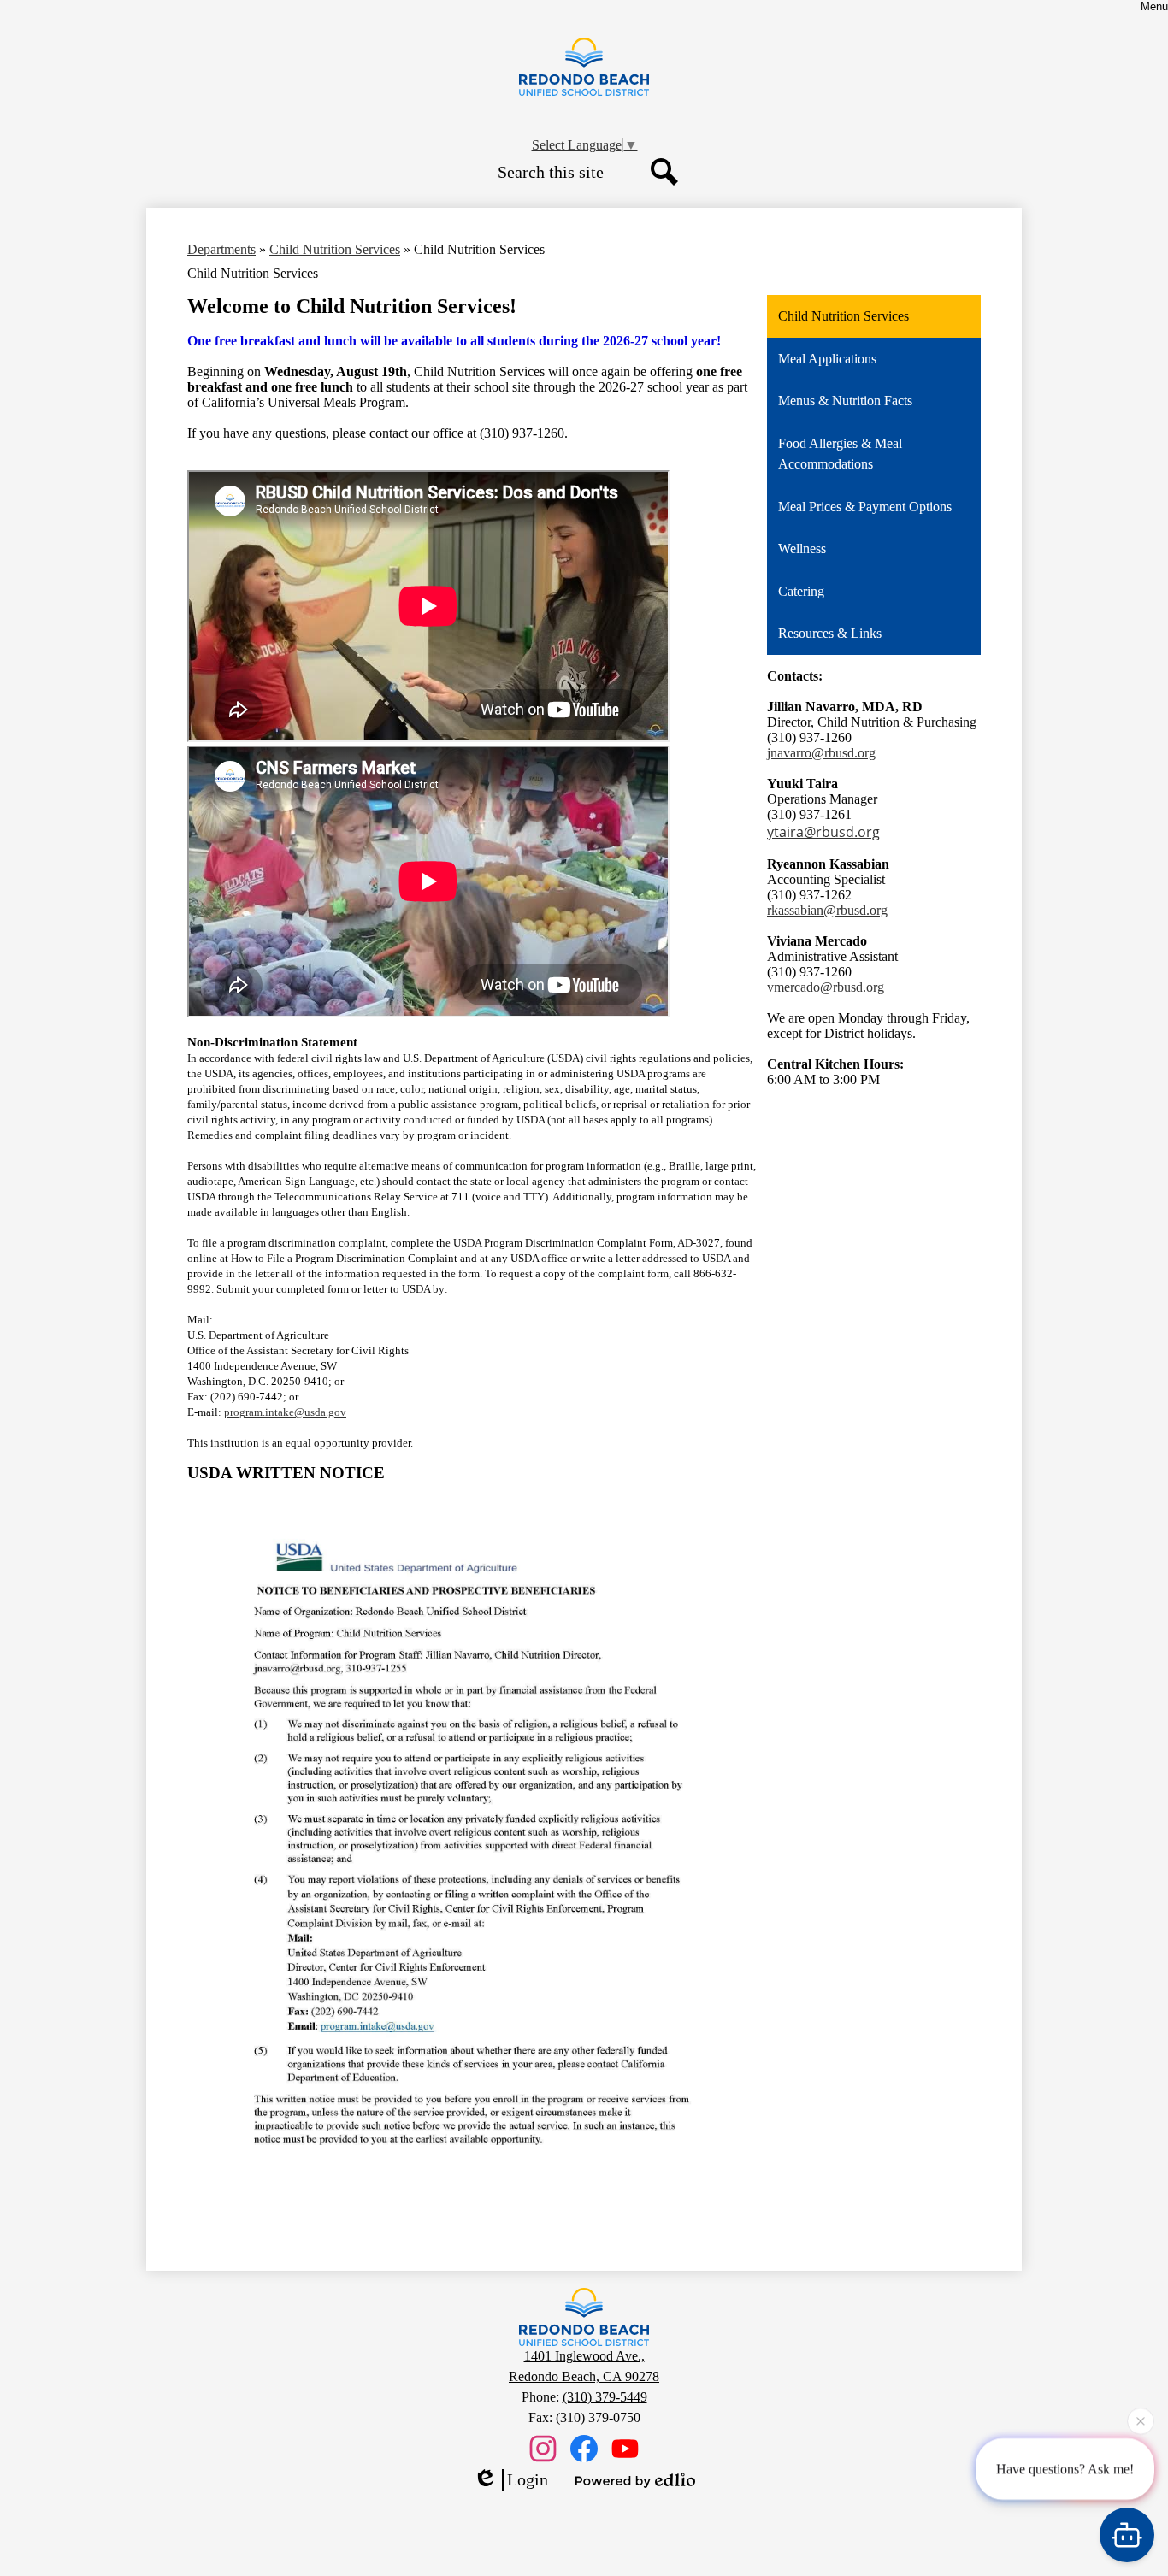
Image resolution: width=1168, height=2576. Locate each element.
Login (528, 2479)
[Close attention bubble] (1141, 2415)
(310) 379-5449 (605, 2397)
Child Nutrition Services (335, 249)
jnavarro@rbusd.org (821, 753)
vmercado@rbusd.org (826, 987)
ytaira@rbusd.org (823, 832)
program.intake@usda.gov (285, 1412)
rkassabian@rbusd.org (827, 910)
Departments (221, 249)
